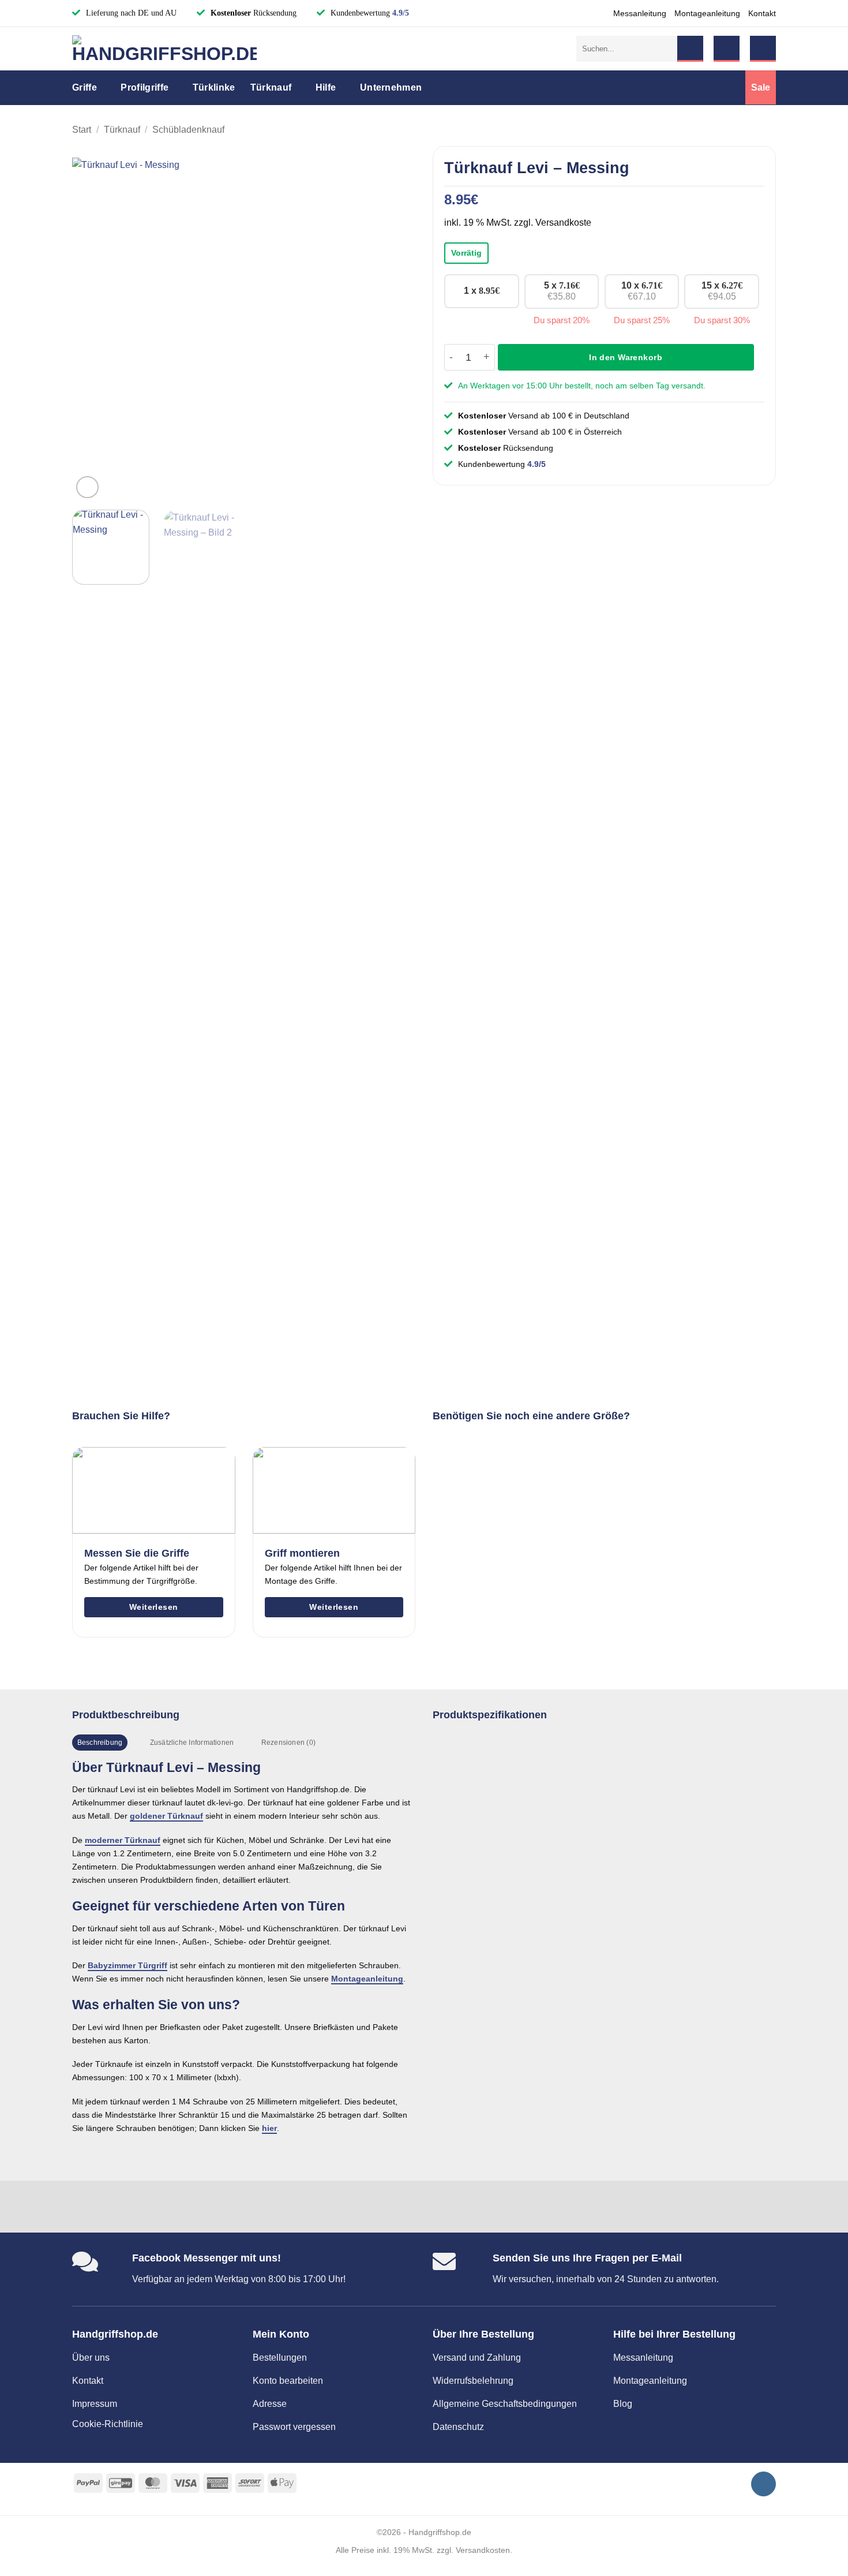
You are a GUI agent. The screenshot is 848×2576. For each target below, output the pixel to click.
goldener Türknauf (166, 1816)
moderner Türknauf (123, 1840)
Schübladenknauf (188, 130)
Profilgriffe (145, 87)
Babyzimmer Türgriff (127, 1965)
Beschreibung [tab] (100, 1743)
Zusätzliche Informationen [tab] (192, 1743)
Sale (761, 87)
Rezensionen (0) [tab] (288, 1743)
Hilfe (326, 87)
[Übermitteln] (690, 49)
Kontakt (762, 13)
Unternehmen (391, 87)
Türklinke (214, 87)
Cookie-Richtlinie (108, 2424)
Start (82, 130)
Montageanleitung (707, 13)
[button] (727, 49)
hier (269, 2128)
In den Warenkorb (626, 357)
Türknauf (271, 87)
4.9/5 (401, 13)
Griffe (85, 87)
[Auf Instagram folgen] (763, 2484)
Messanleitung (640, 13)
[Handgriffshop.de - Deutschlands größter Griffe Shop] (164, 49)
